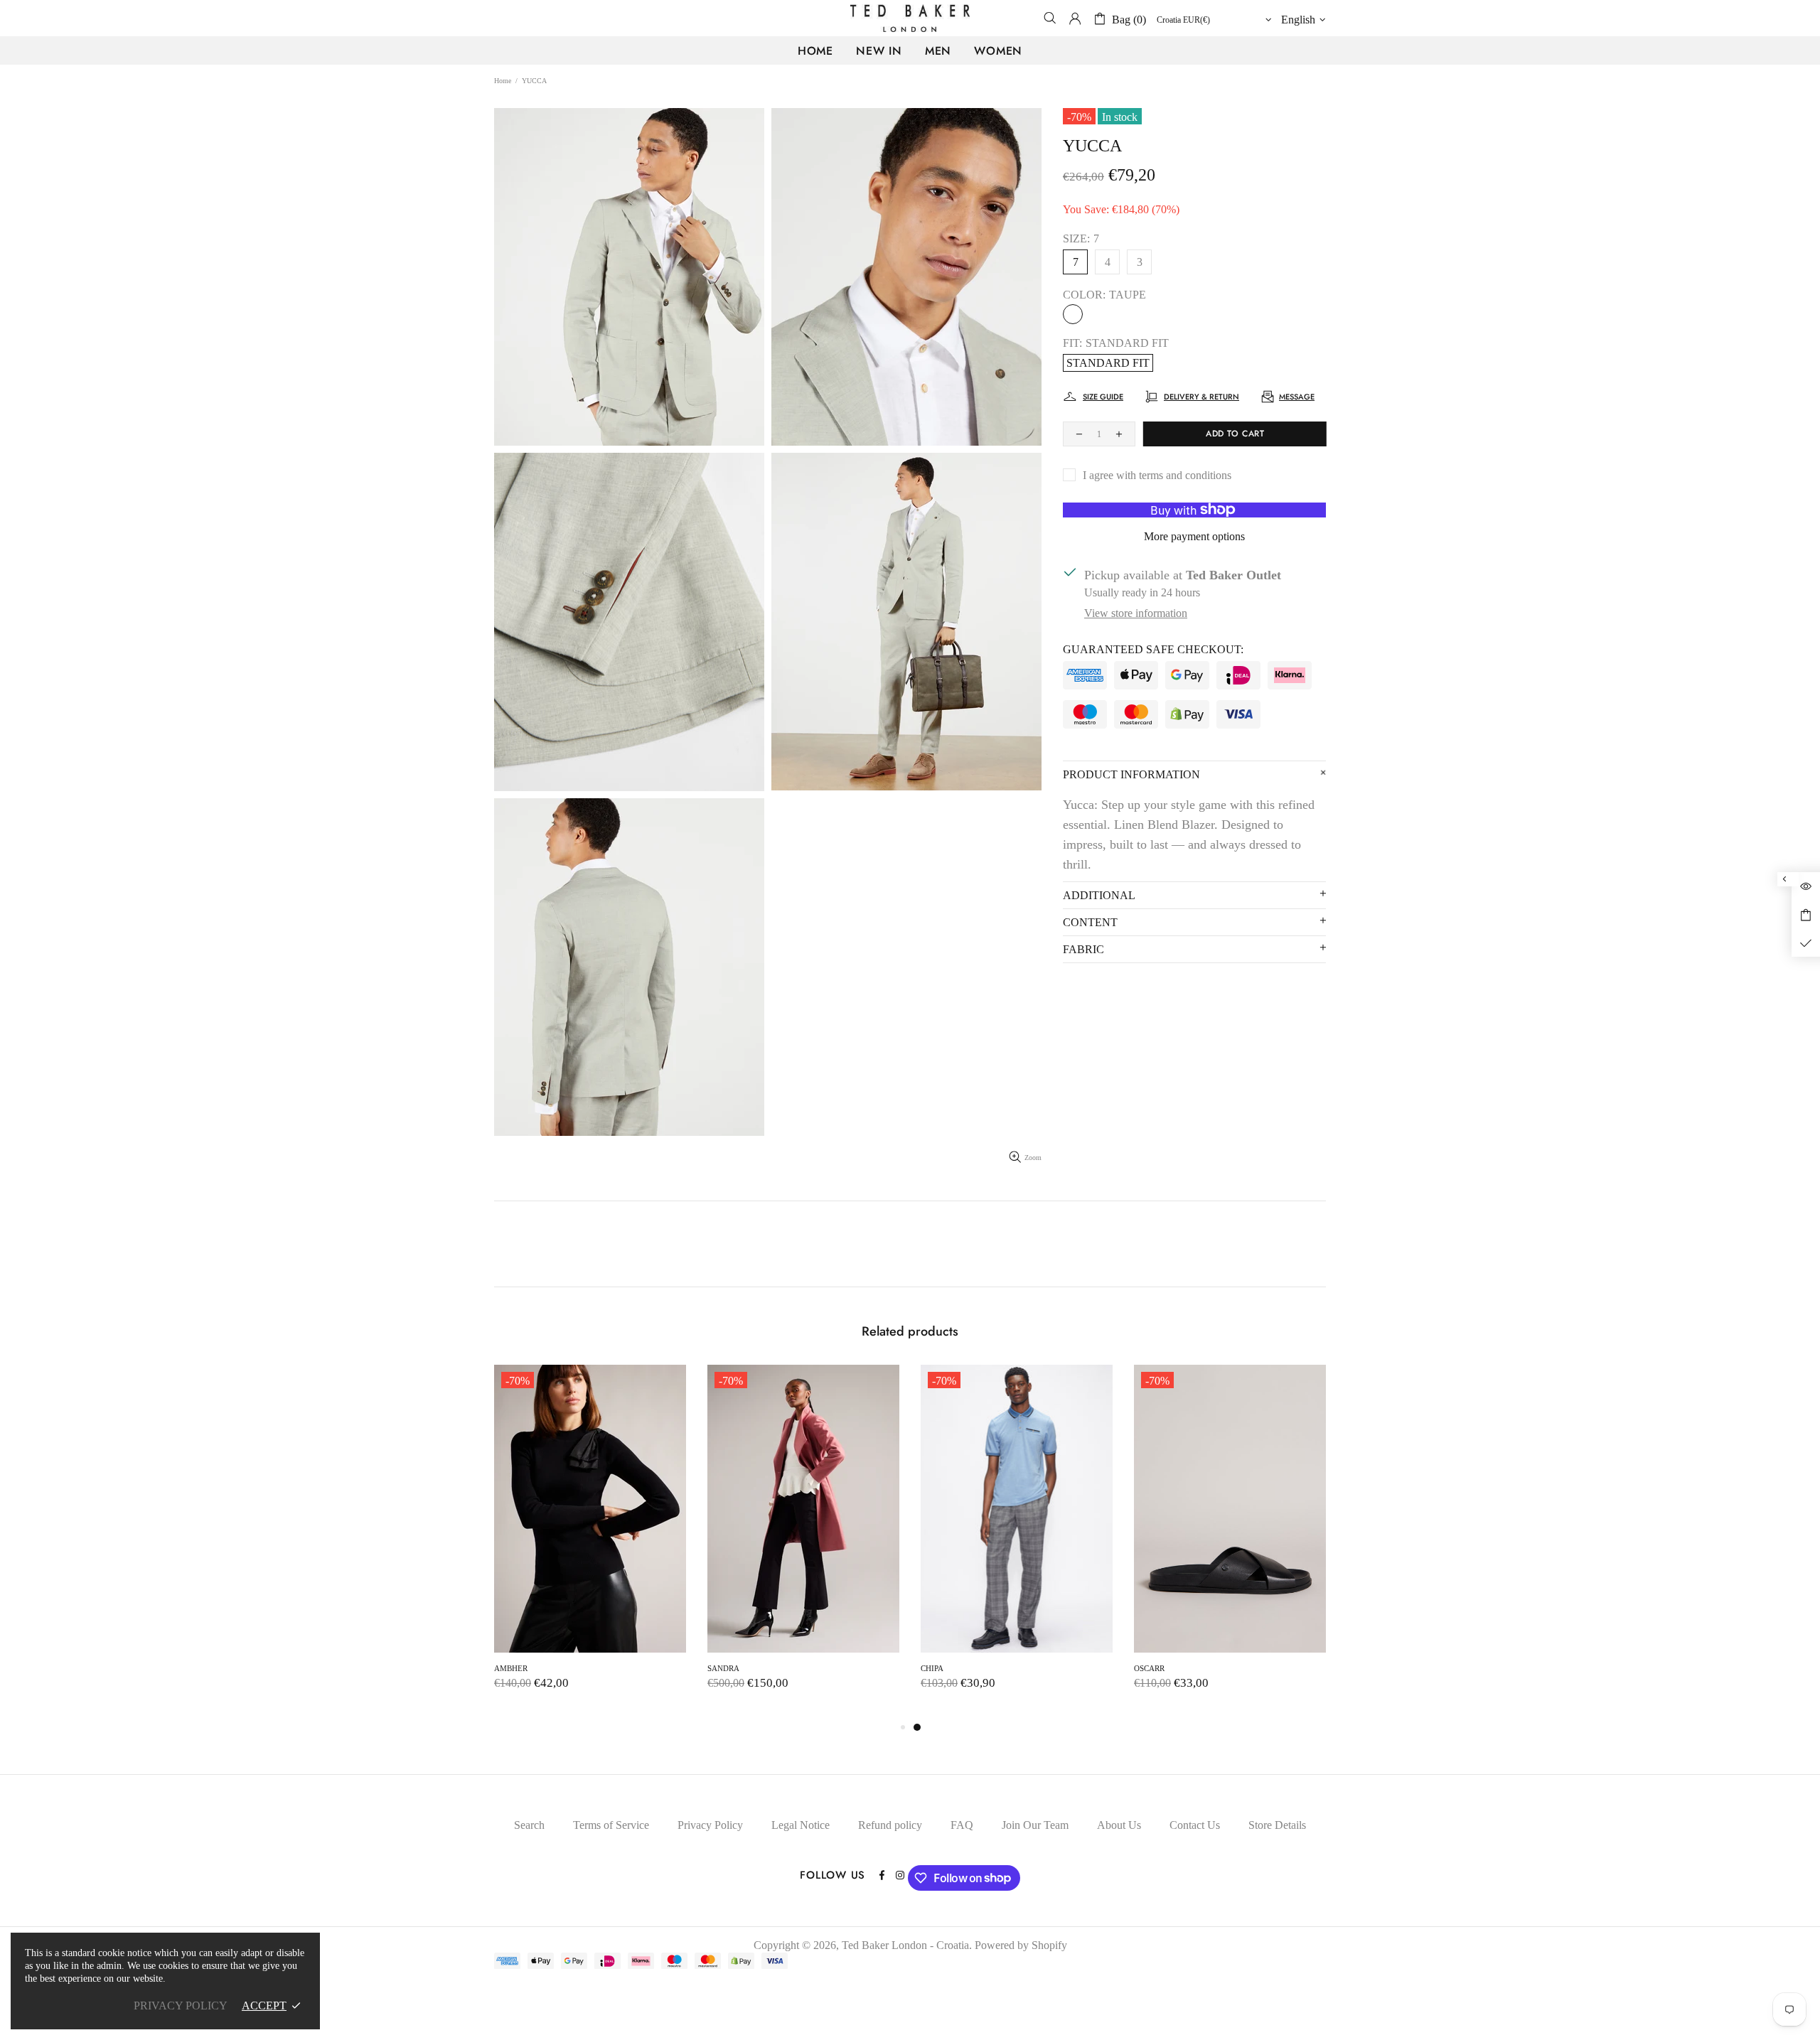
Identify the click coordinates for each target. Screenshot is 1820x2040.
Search (529, 1825)
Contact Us (1195, 1825)
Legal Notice (801, 1825)
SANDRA (1189, 1668)
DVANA (547, 1668)
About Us (1119, 1825)
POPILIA (762, 1668)
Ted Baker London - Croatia (910, 18)
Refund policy (890, 1825)
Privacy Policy (710, 1825)
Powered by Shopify (1021, 1945)
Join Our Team (1035, 1825)
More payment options (1194, 536)
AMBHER (976, 1668)
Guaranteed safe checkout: (1153, 649)
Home (503, 81)
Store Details (1277, 1825)
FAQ (962, 1825)
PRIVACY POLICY (181, 2006)
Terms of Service (611, 1825)
